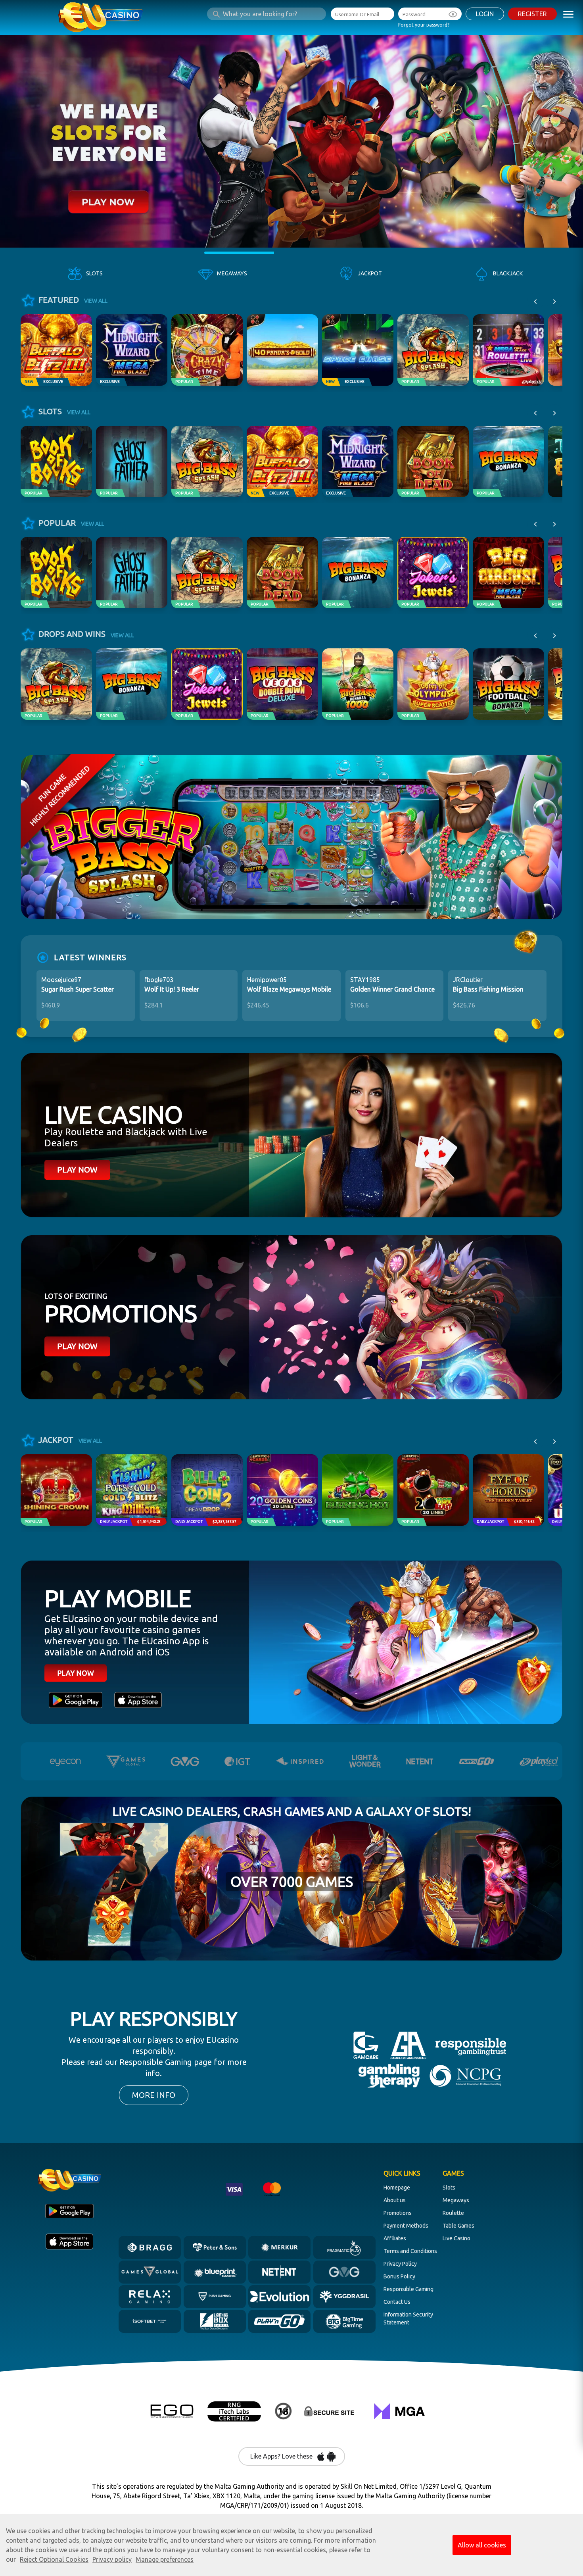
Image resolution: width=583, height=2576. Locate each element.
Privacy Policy (400, 2264)
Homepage (397, 2188)
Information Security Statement (408, 2318)
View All (96, 301)
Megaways (456, 2200)
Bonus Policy (399, 2276)
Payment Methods (406, 2226)
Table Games (458, 2226)
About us (395, 2200)
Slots (449, 2188)
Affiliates (395, 2238)
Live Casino (456, 2238)
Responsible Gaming (408, 2289)
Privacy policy (112, 2559)
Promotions (398, 2213)
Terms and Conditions (410, 2251)
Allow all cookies (482, 2545)
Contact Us (397, 2302)
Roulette (453, 2213)
